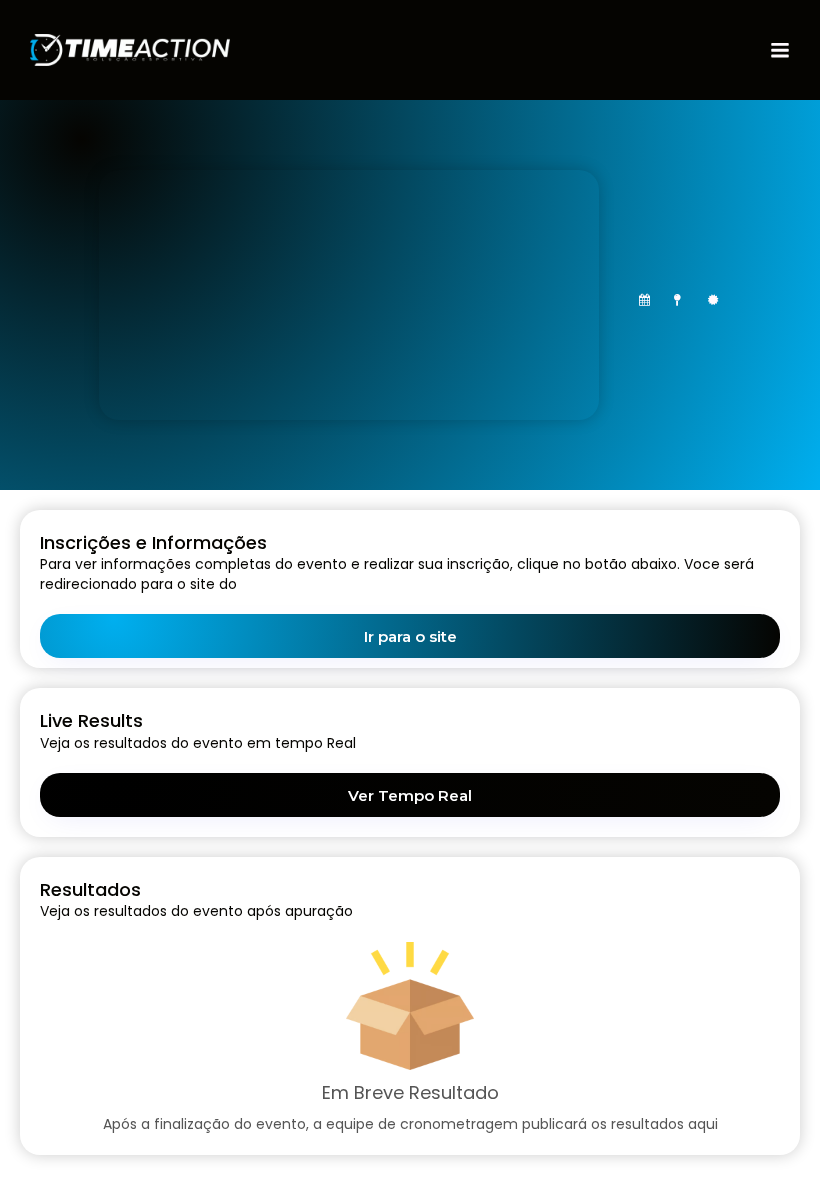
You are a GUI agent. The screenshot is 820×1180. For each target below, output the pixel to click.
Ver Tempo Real (410, 795)
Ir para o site (410, 636)
